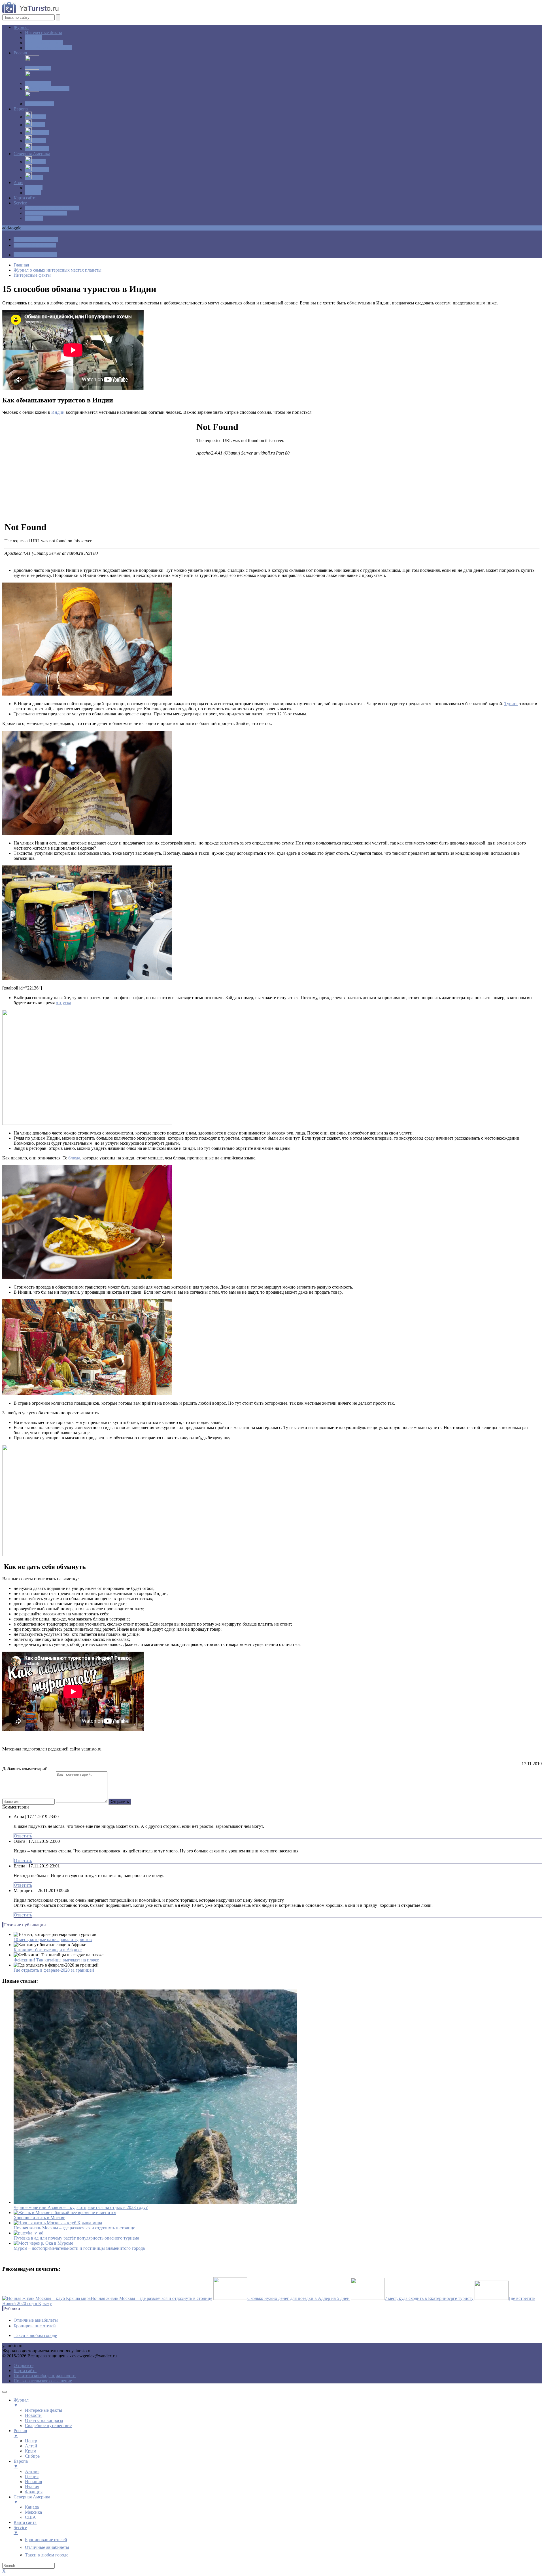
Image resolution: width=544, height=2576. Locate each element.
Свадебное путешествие (48, 48)
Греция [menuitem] (32, 2476)
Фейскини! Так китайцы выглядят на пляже (56, 1960)
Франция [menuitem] (34, 2492)
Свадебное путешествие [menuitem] (48, 2425)
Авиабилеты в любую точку (52, 208)
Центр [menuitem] (31, 2441)
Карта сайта (25, 198)
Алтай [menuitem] (31, 2446)
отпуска (63, 1003)
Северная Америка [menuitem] (32, 2499)
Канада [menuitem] (32, 2507)
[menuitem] (46, 2540)
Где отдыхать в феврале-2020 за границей (54, 1970)
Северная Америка (32, 154)
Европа (21, 109)
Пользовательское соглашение (43, 2381)
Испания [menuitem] (33, 2482)
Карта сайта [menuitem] (25, 2522)
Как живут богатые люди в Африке (48, 1950)
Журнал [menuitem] (21, 2403)
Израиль (33, 193)
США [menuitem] (30, 2517)
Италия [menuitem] (32, 2487)
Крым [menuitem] (31, 2451)
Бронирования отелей (46, 213)
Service (20, 203)
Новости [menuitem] (33, 2415)
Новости (33, 38)
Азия (18, 183)
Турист (511, 704)
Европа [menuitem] (21, 2464)
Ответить (23, 1836)
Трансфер (34, 218)
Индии (58, 412)
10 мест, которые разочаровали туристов (53, 1940)
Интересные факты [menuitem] (43, 2410)
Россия (20, 53)
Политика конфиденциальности (45, 2376)
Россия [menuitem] (20, 2433)
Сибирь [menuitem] (32, 2456)
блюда (74, 1158)
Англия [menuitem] (32, 2471)
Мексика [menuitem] (33, 2512)
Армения (34, 188)
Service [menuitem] (20, 2530)
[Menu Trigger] (5, 2392)
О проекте (24, 2365)
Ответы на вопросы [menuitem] (44, 2420)
